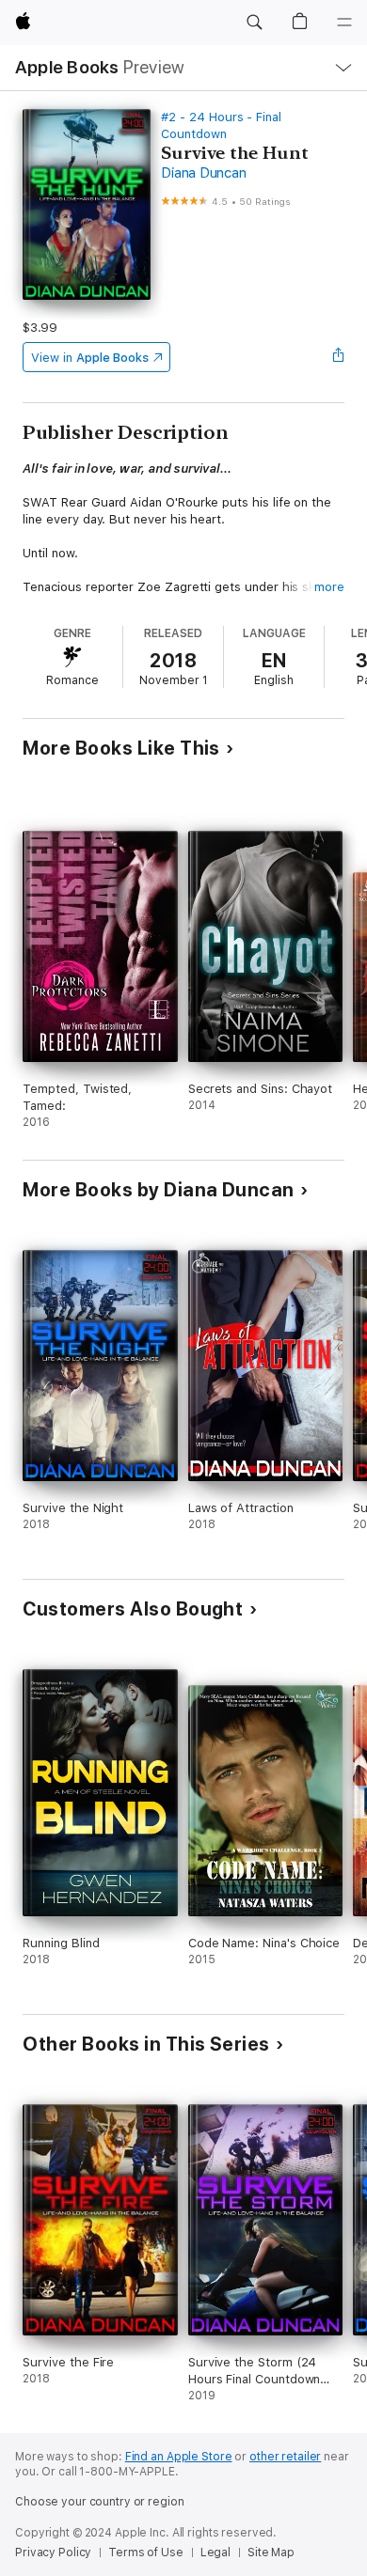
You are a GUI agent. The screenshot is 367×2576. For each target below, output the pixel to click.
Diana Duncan (203, 173)
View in (90, 358)
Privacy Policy (53, 2553)
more (329, 587)
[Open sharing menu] (339, 357)
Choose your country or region (100, 2502)
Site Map (271, 2553)
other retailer (285, 2457)
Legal (215, 2553)
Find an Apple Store (179, 2457)
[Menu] (344, 23)
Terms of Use (146, 2553)
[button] (254, 23)
